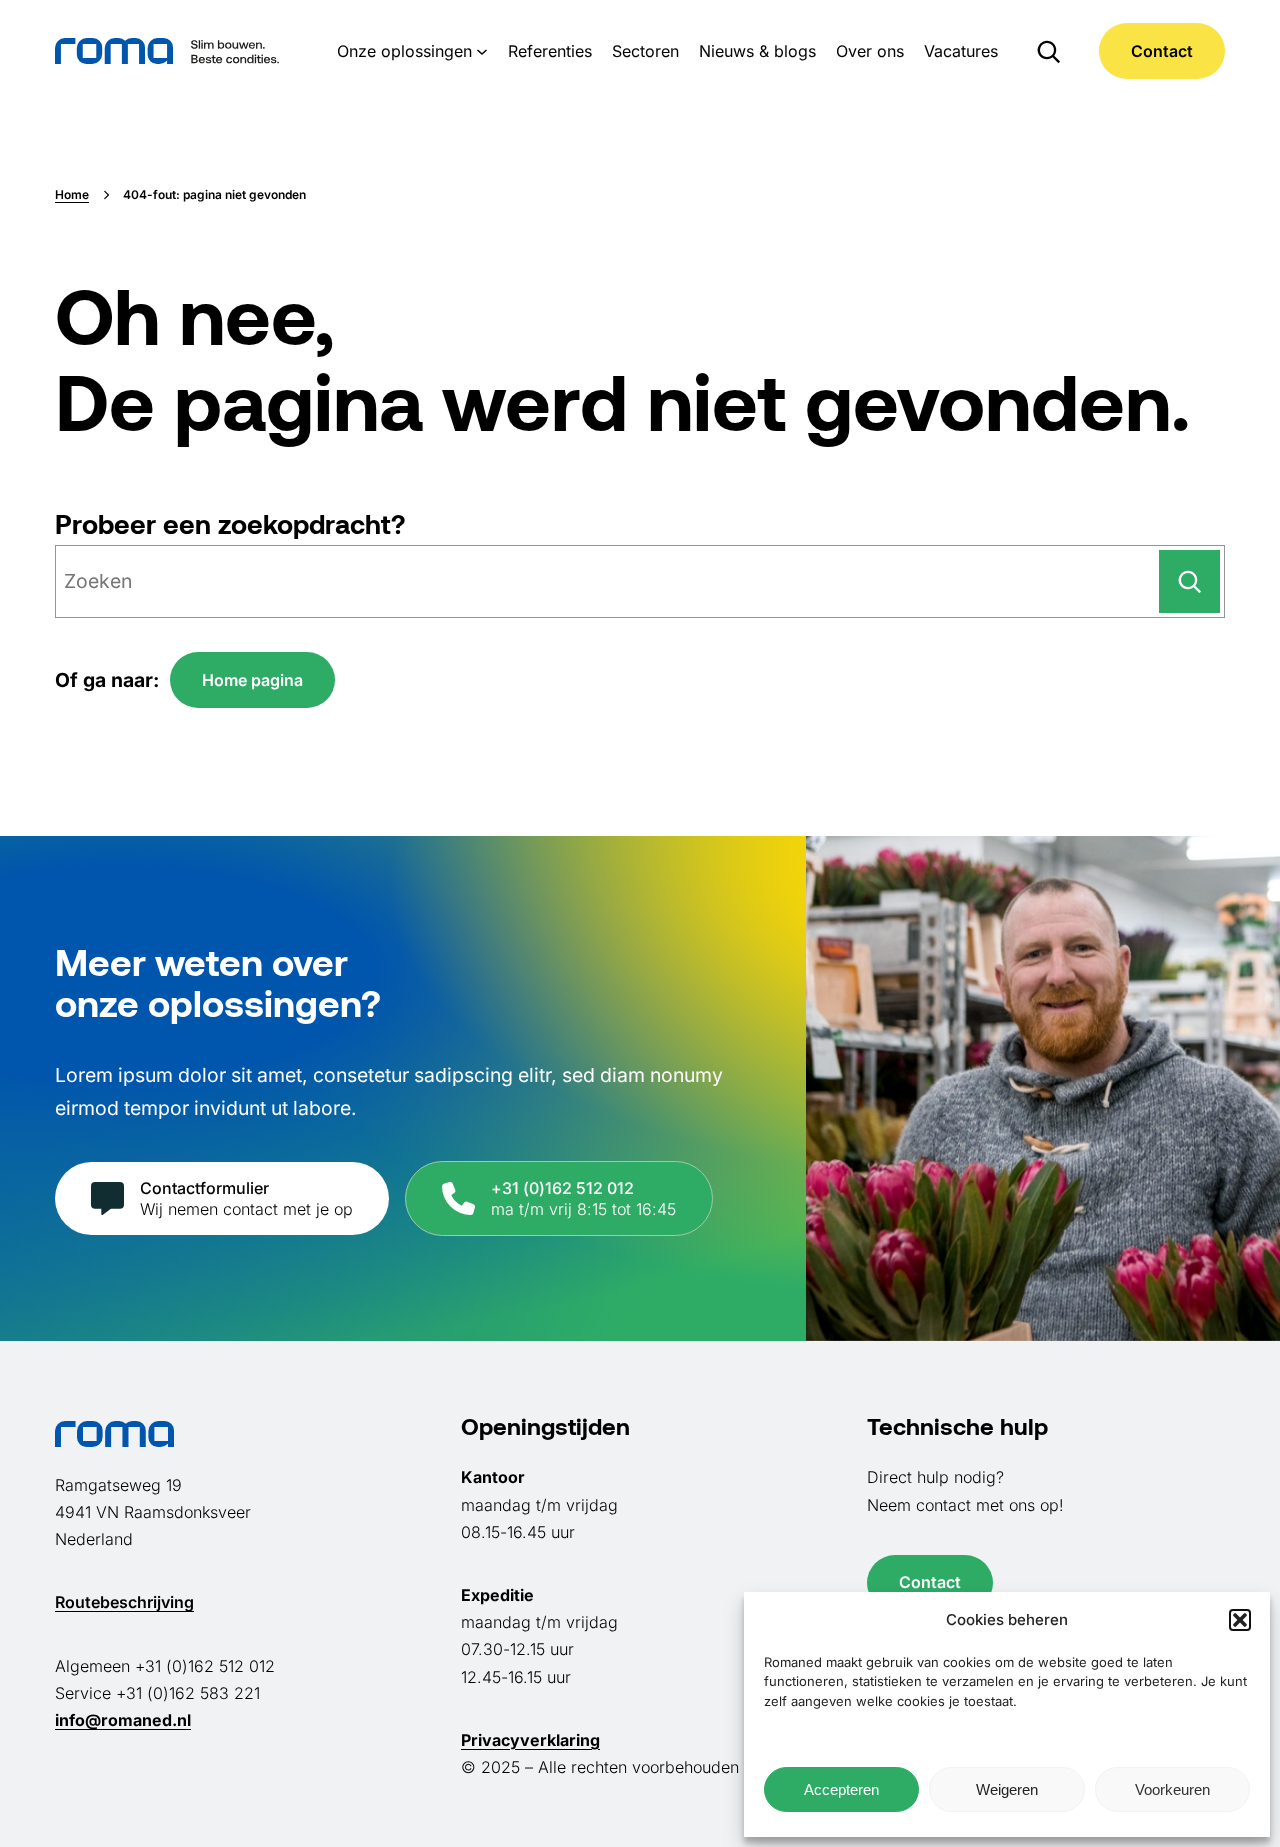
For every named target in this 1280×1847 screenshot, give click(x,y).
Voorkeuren (1172, 1789)
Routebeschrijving (124, 1602)
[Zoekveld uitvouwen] (1048, 51)
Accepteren (841, 1789)
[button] (1240, 1620)
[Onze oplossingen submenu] (482, 51)
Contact (1162, 51)
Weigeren (1007, 1789)
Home (72, 194)
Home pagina (252, 680)
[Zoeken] (1189, 581)
